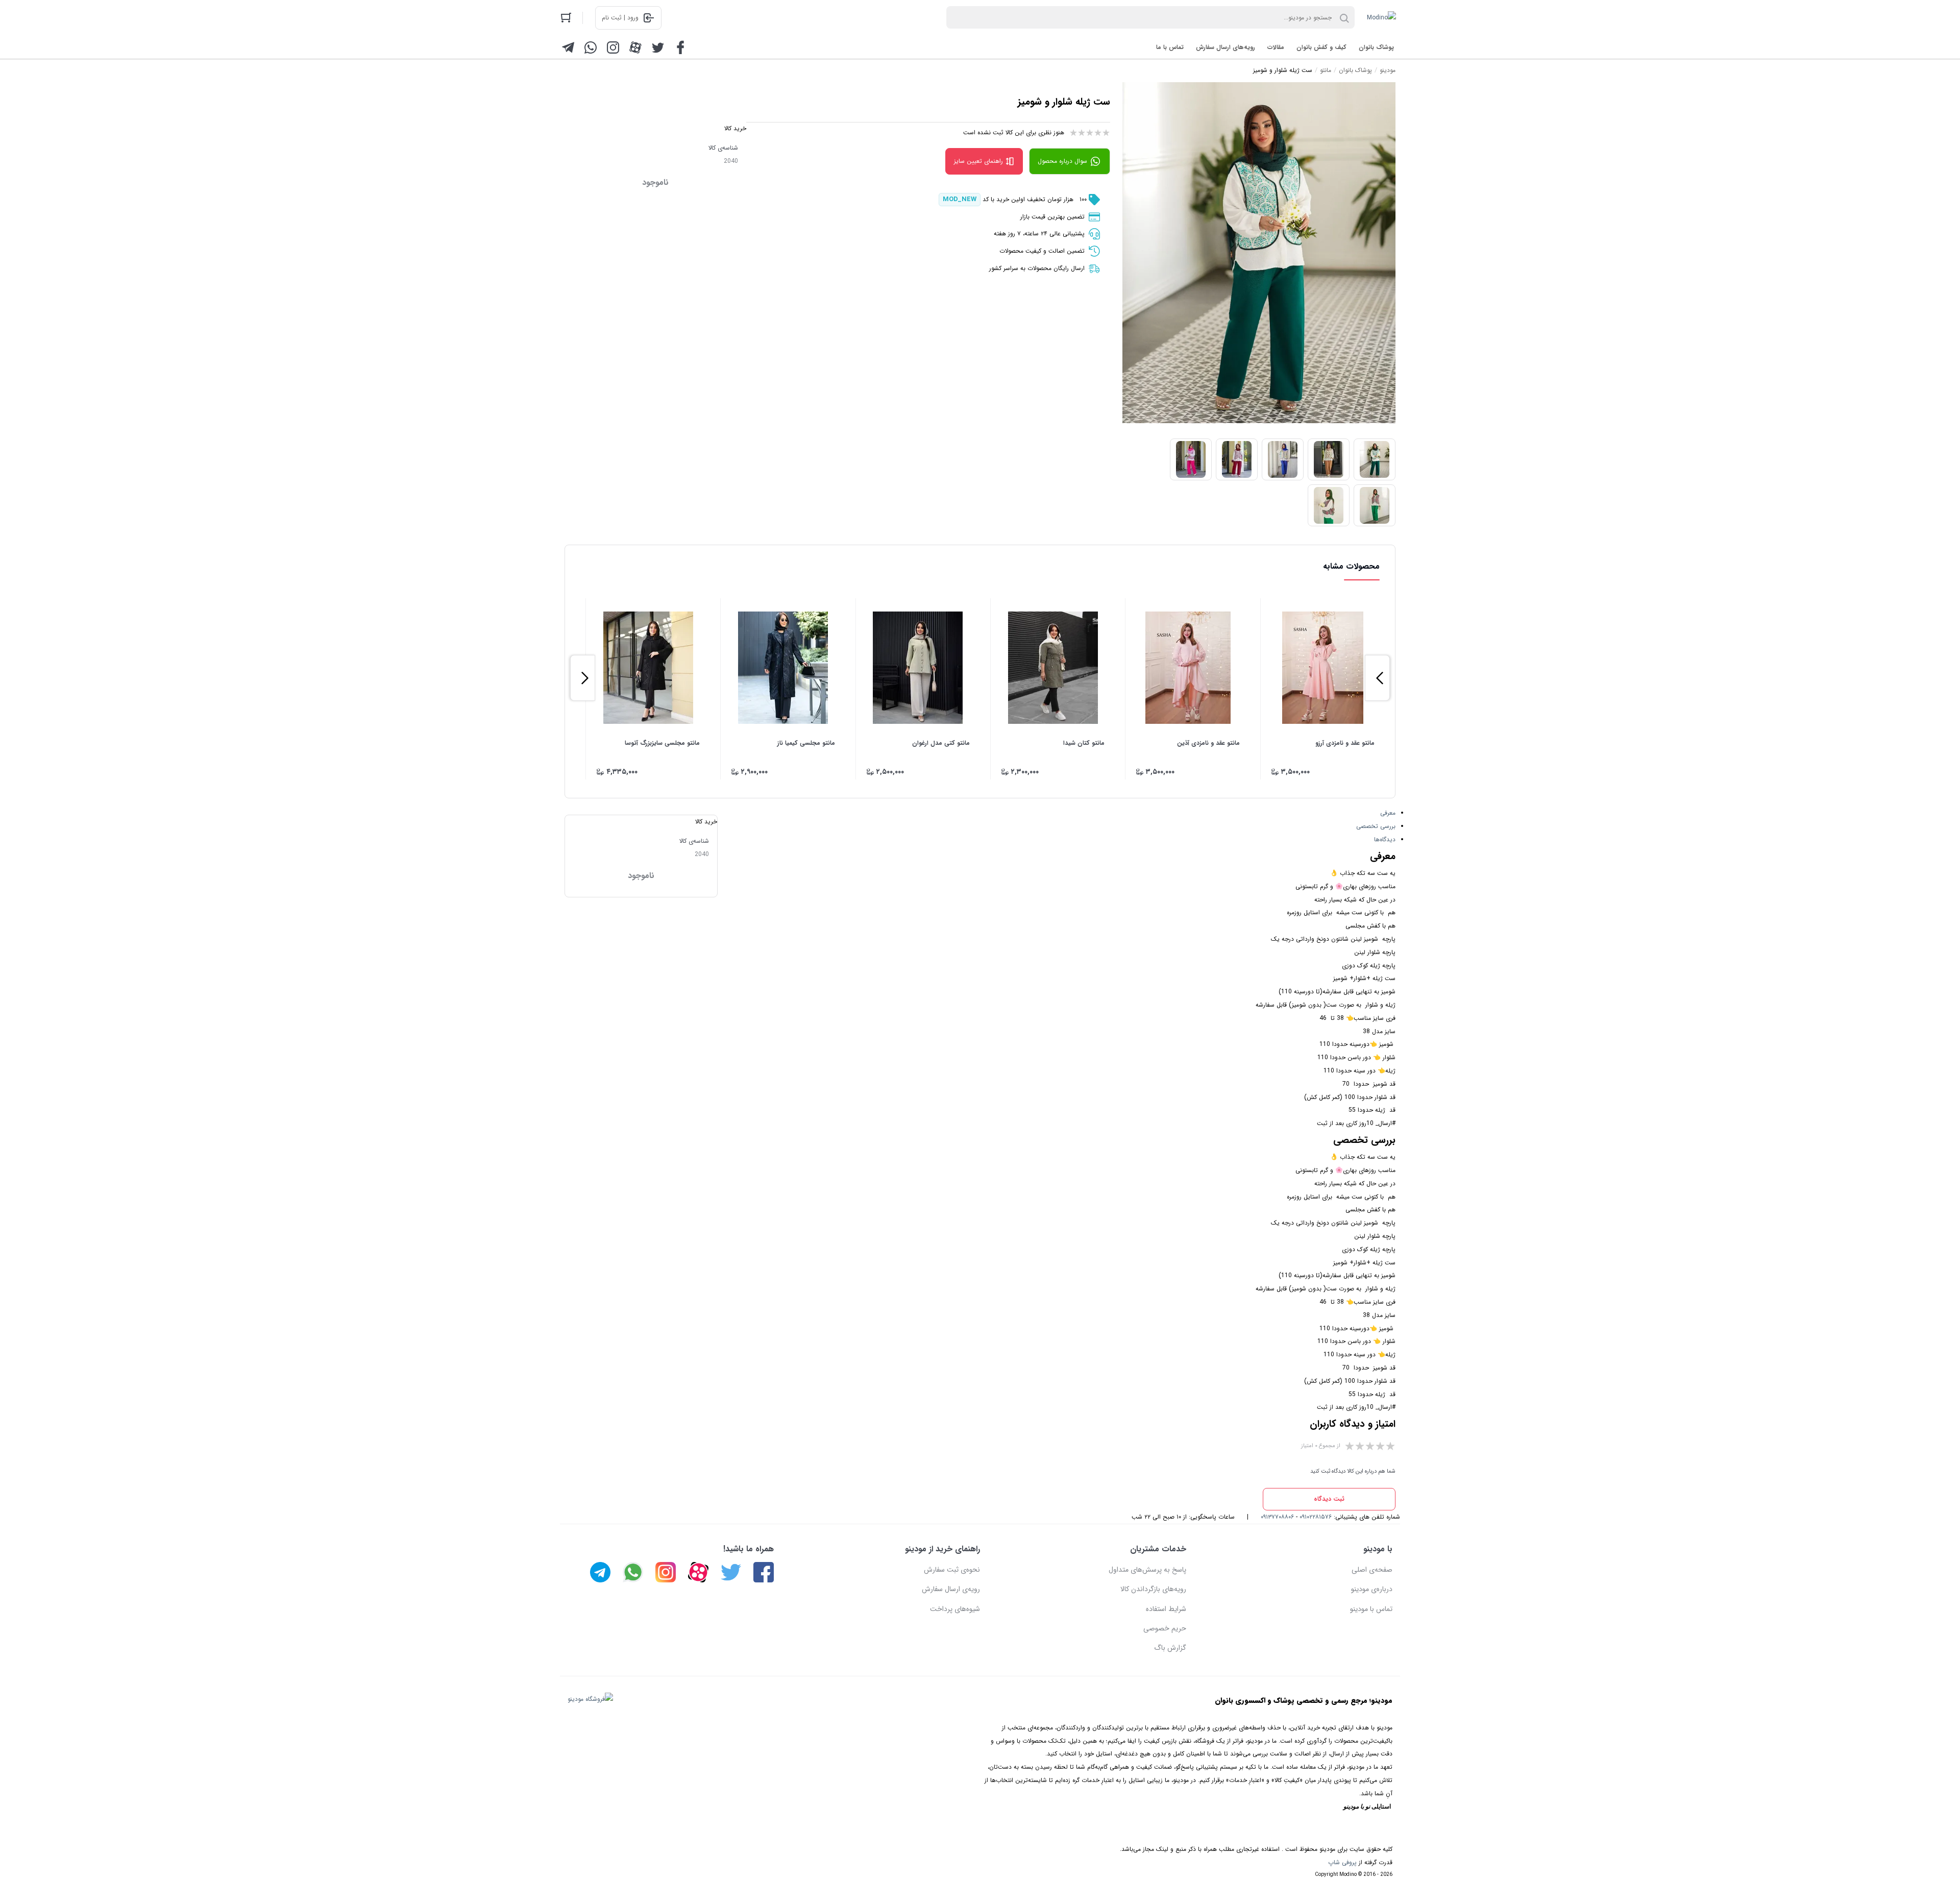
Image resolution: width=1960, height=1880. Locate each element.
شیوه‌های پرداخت (955, 1609)
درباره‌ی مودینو (1372, 1589)
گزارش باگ (1170, 1648)
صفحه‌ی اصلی (1372, 1570)
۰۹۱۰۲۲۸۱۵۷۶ (1316, 1517)
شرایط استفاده (1166, 1609)
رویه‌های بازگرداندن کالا (1153, 1589)
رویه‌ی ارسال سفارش (951, 1589)
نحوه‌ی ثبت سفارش (952, 1570)
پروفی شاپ (1342, 1862)
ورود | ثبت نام (620, 18)
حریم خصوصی (1165, 1628)
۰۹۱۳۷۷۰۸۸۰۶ (1277, 1517)
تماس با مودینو (1371, 1609)
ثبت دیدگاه (1329, 1499)
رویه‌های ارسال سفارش (1226, 47)
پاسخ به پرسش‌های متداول (1147, 1570)
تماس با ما (1170, 47)
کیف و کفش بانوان (1321, 47)
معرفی (1388, 813)
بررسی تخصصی (1376, 826)
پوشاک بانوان (1376, 47)
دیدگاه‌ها (1385, 839)
